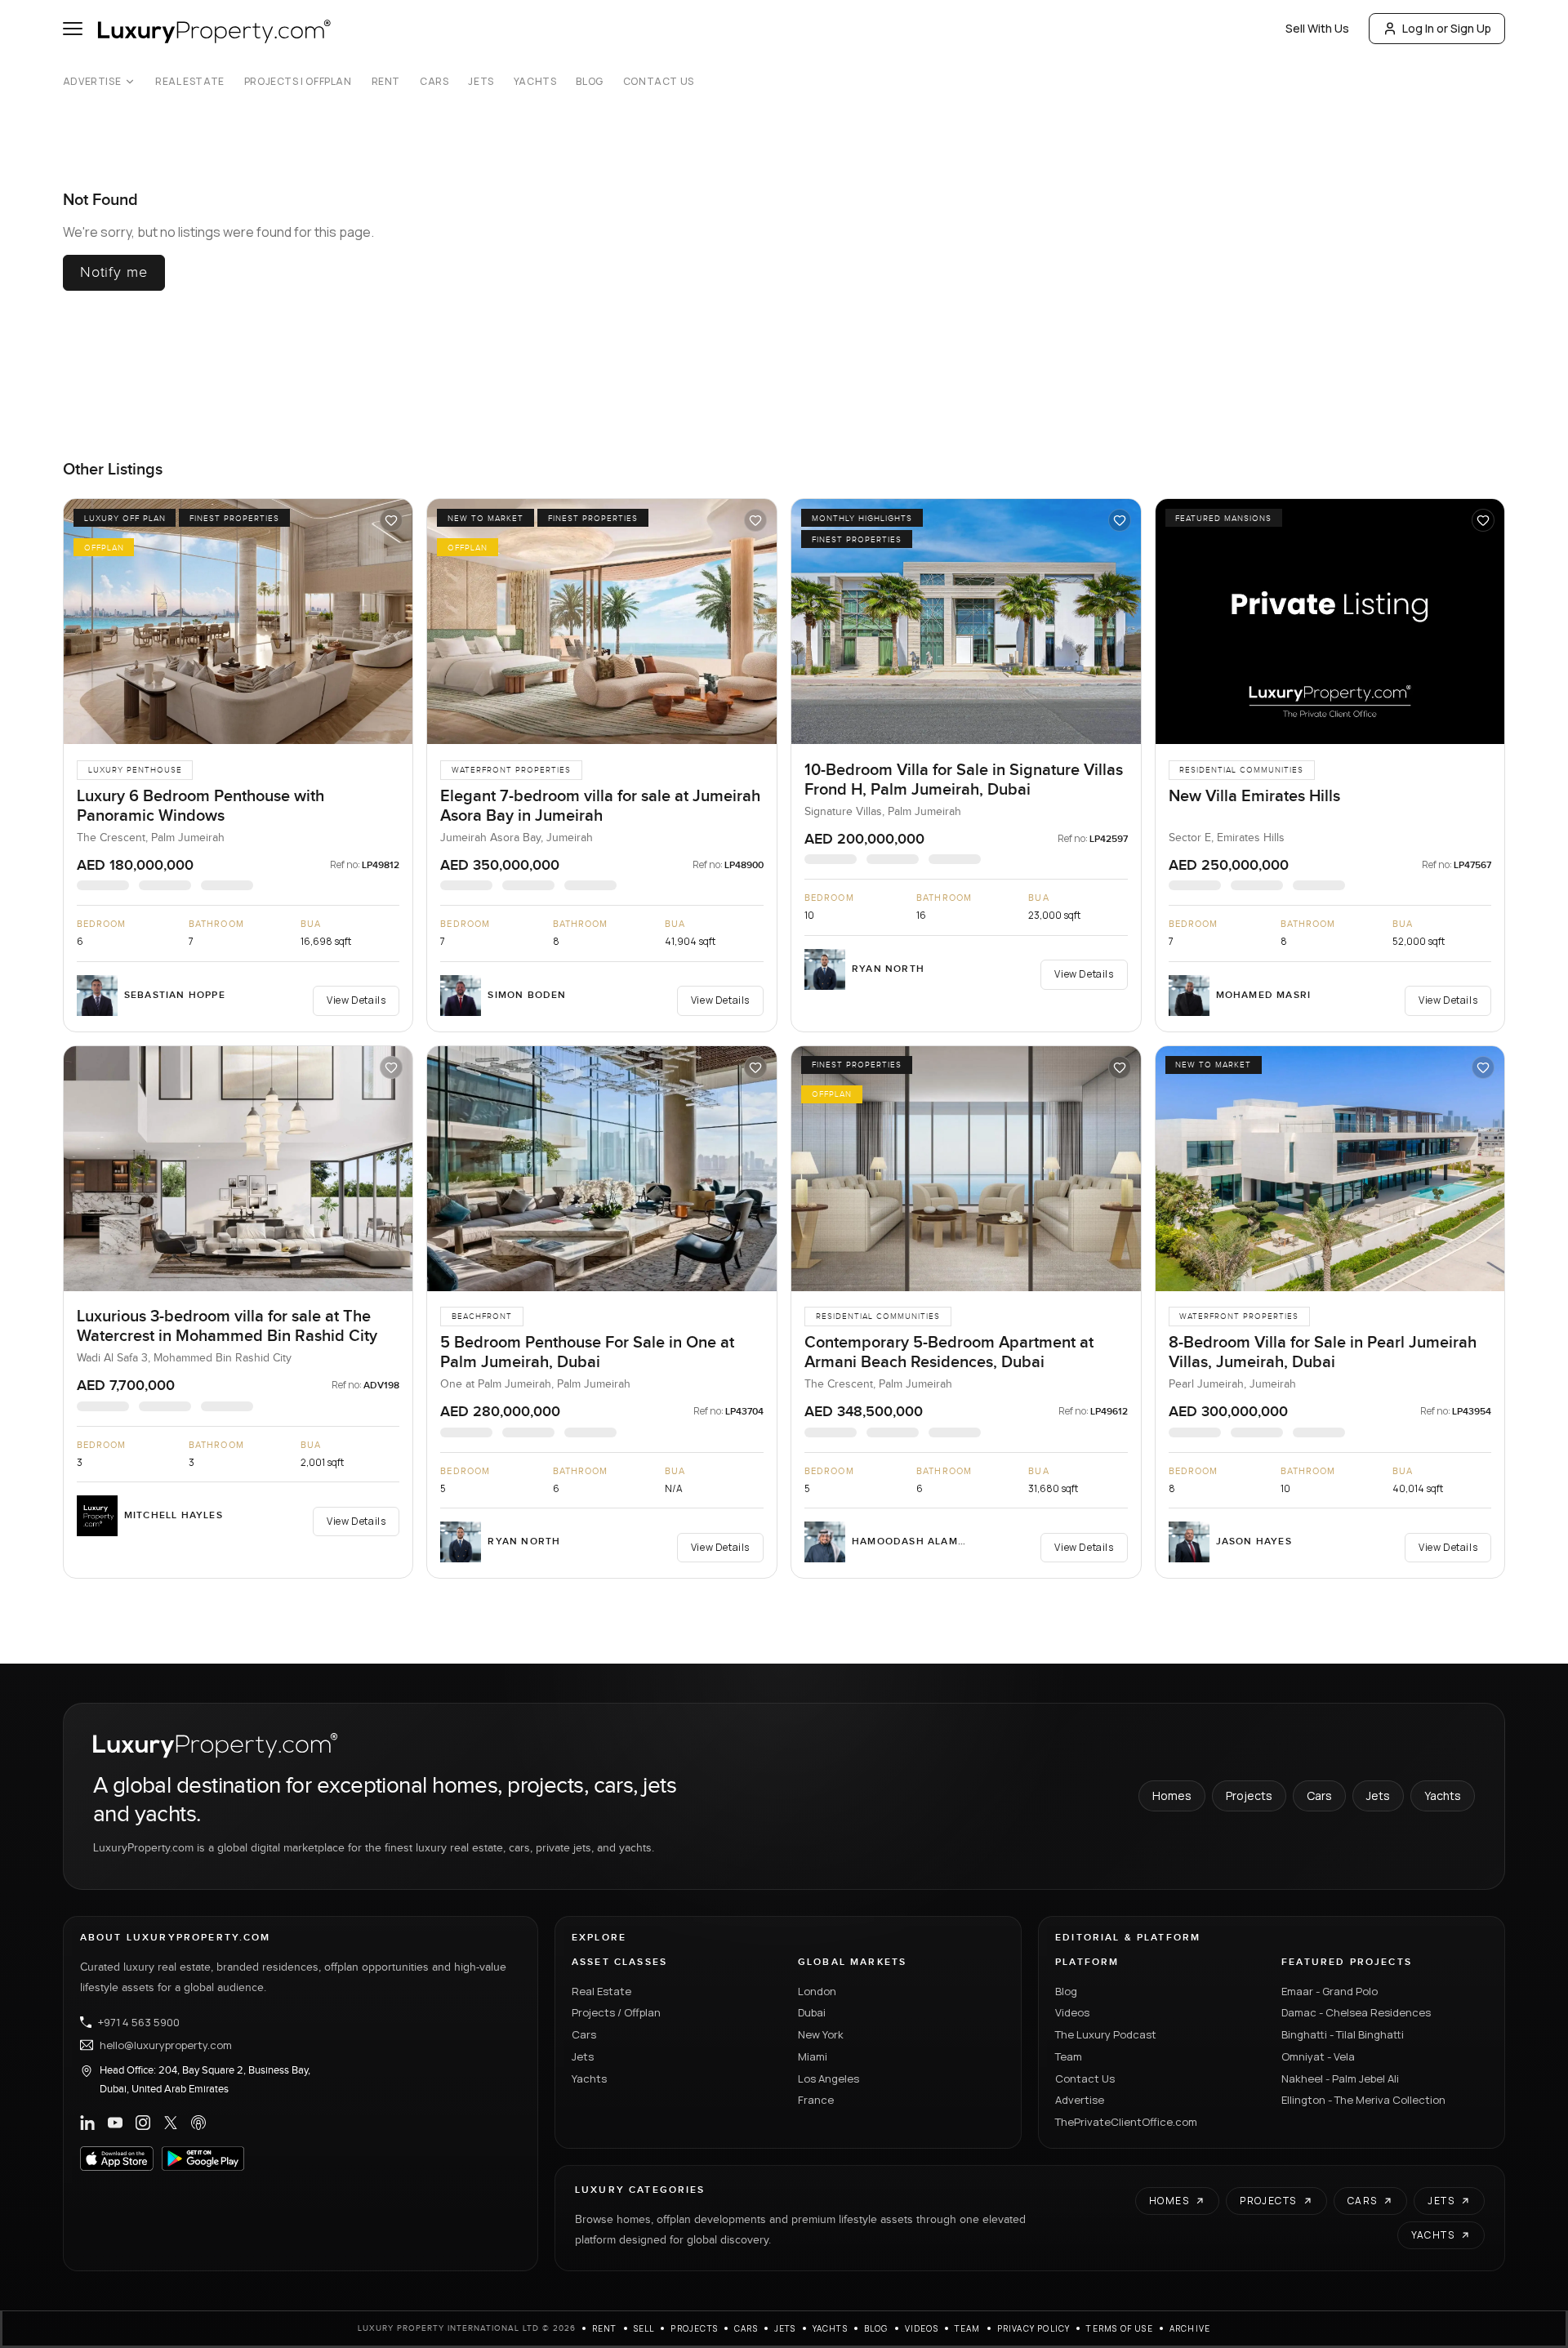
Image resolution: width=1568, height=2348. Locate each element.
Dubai (812, 2012)
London (817, 1991)
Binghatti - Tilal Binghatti (1343, 2034)
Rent (386, 82)
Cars (434, 82)
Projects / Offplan (616, 2012)
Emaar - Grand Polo (1330, 1991)
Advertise (92, 82)
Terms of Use (1119, 2328)
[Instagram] (143, 2123)
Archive (1190, 2328)
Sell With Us (1317, 28)
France (816, 2100)
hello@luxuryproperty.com (166, 2045)
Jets (481, 82)
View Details (356, 1000)
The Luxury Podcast (1106, 2034)
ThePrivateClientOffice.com (1126, 2122)
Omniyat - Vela (1318, 2056)
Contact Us (659, 82)
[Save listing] (391, 520)
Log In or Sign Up (1447, 28)
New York (821, 2034)
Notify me (114, 272)
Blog (589, 82)
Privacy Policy (1034, 2328)
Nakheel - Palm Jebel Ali (1340, 2078)
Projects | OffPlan (298, 82)
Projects (1249, 1796)
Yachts (535, 82)
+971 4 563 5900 (139, 2022)
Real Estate (190, 82)
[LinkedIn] (87, 2123)
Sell (644, 2328)
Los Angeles (829, 2078)
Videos (1072, 2012)
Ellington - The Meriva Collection (1363, 2100)
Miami (813, 2056)
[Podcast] (198, 2123)
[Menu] (73, 29)
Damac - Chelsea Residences (1356, 2012)
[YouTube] (115, 2123)
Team (1069, 2056)
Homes (1172, 1796)
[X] (171, 2123)
